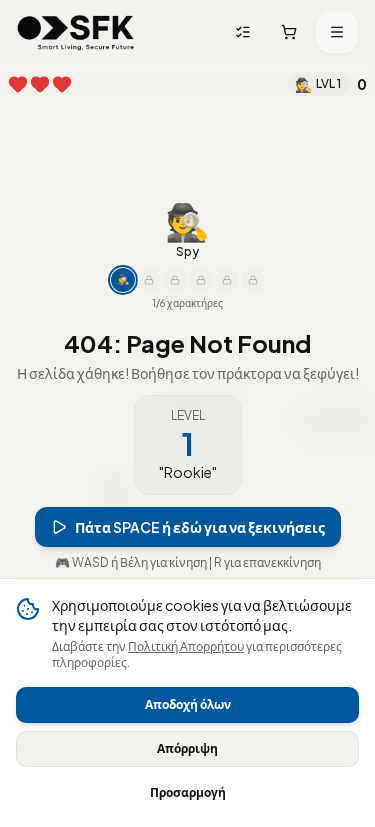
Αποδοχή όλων (188, 704)
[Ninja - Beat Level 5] (149, 303)
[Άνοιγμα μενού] (337, 32)
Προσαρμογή (188, 792)
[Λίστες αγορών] (243, 32)
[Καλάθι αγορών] (289, 32)
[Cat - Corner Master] (227, 303)
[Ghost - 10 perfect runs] (175, 303)
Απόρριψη (187, 748)
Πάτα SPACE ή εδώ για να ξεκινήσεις (200, 550)
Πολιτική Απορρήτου (186, 646)
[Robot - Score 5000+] (201, 303)
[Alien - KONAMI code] (253, 303)
